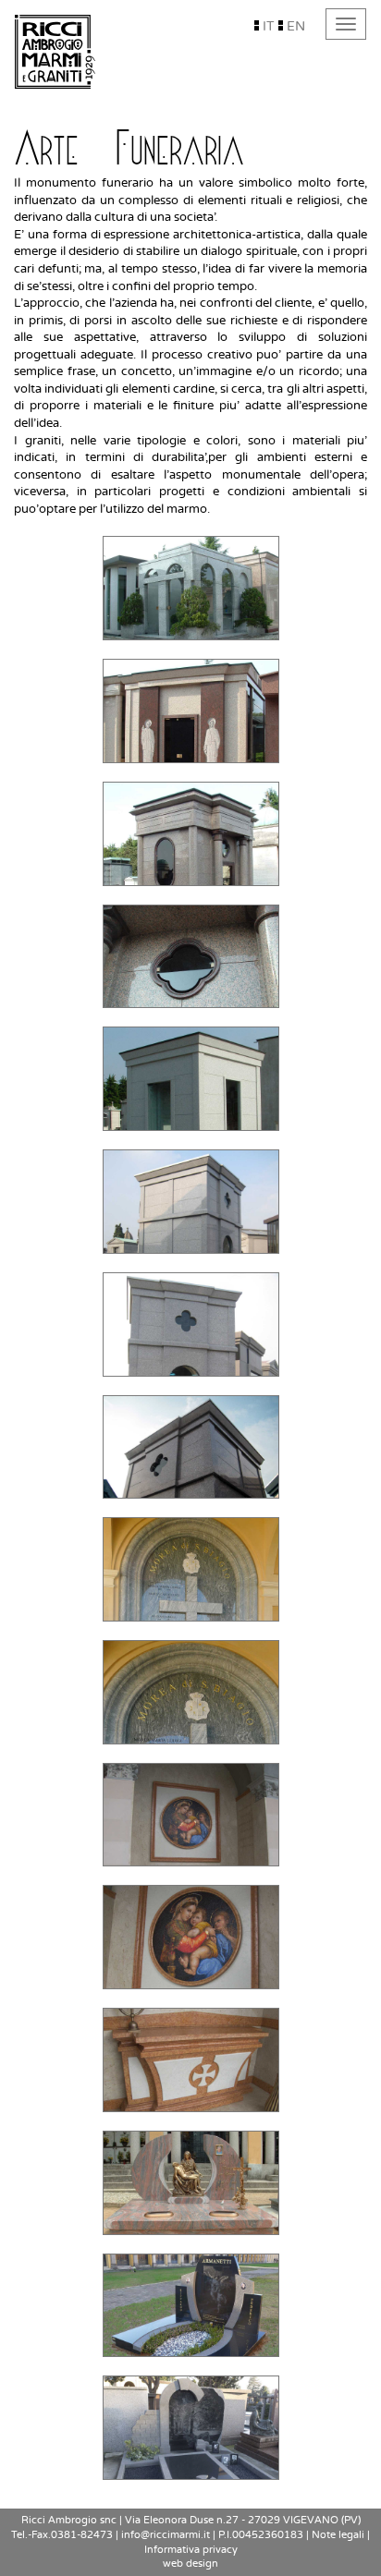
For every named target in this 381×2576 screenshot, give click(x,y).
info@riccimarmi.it (166, 2535)
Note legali (338, 2535)
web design (190, 2564)
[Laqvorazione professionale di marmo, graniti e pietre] (55, 52)
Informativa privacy (191, 2550)
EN (294, 26)
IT (267, 26)
